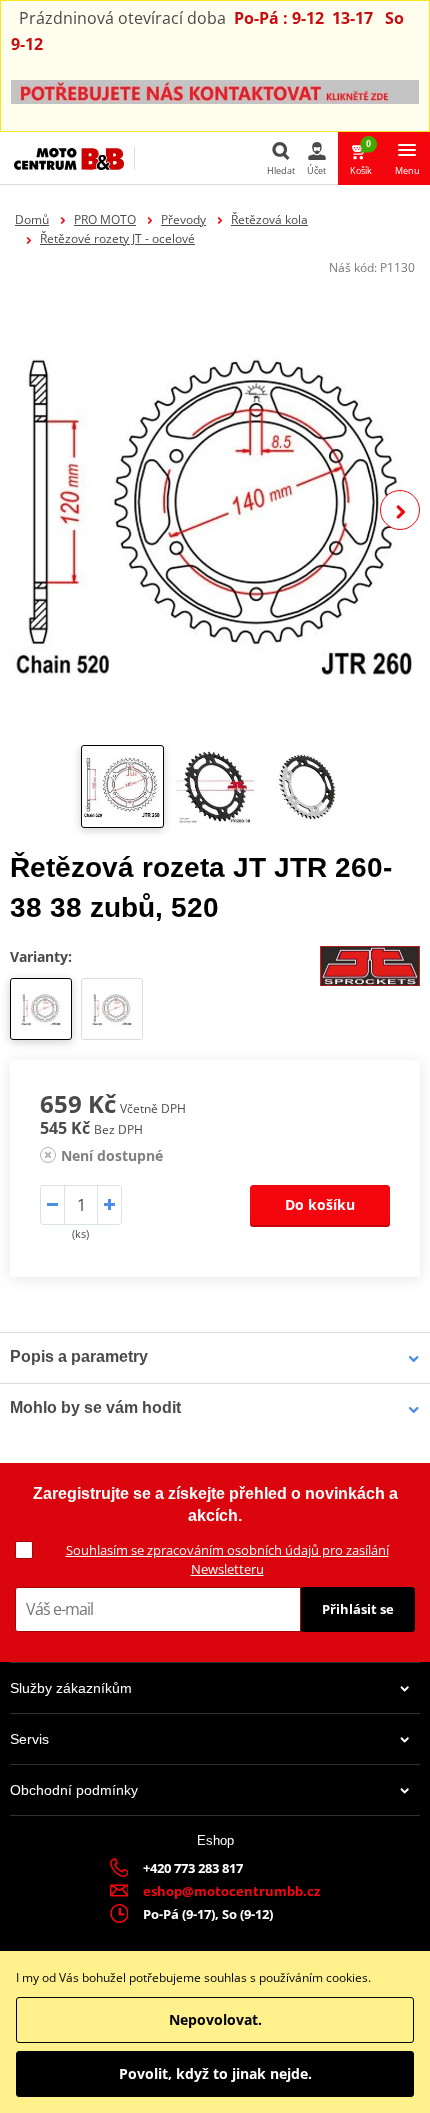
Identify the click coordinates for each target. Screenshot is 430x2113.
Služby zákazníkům (71, 1688)
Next (400, 510)
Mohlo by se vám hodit (95, 1407)
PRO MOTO (105, 219)
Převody (183, 219)
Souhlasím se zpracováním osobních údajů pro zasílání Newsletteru (227, 1559)
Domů (32, 219)
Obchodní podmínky (74, 1790)
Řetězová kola (269, 219)
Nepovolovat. (215, 2019)
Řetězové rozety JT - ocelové (117, 238)
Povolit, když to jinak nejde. (215, 2073)
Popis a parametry (79, 1356)
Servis (29, 1739)
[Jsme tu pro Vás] (215, 90)
